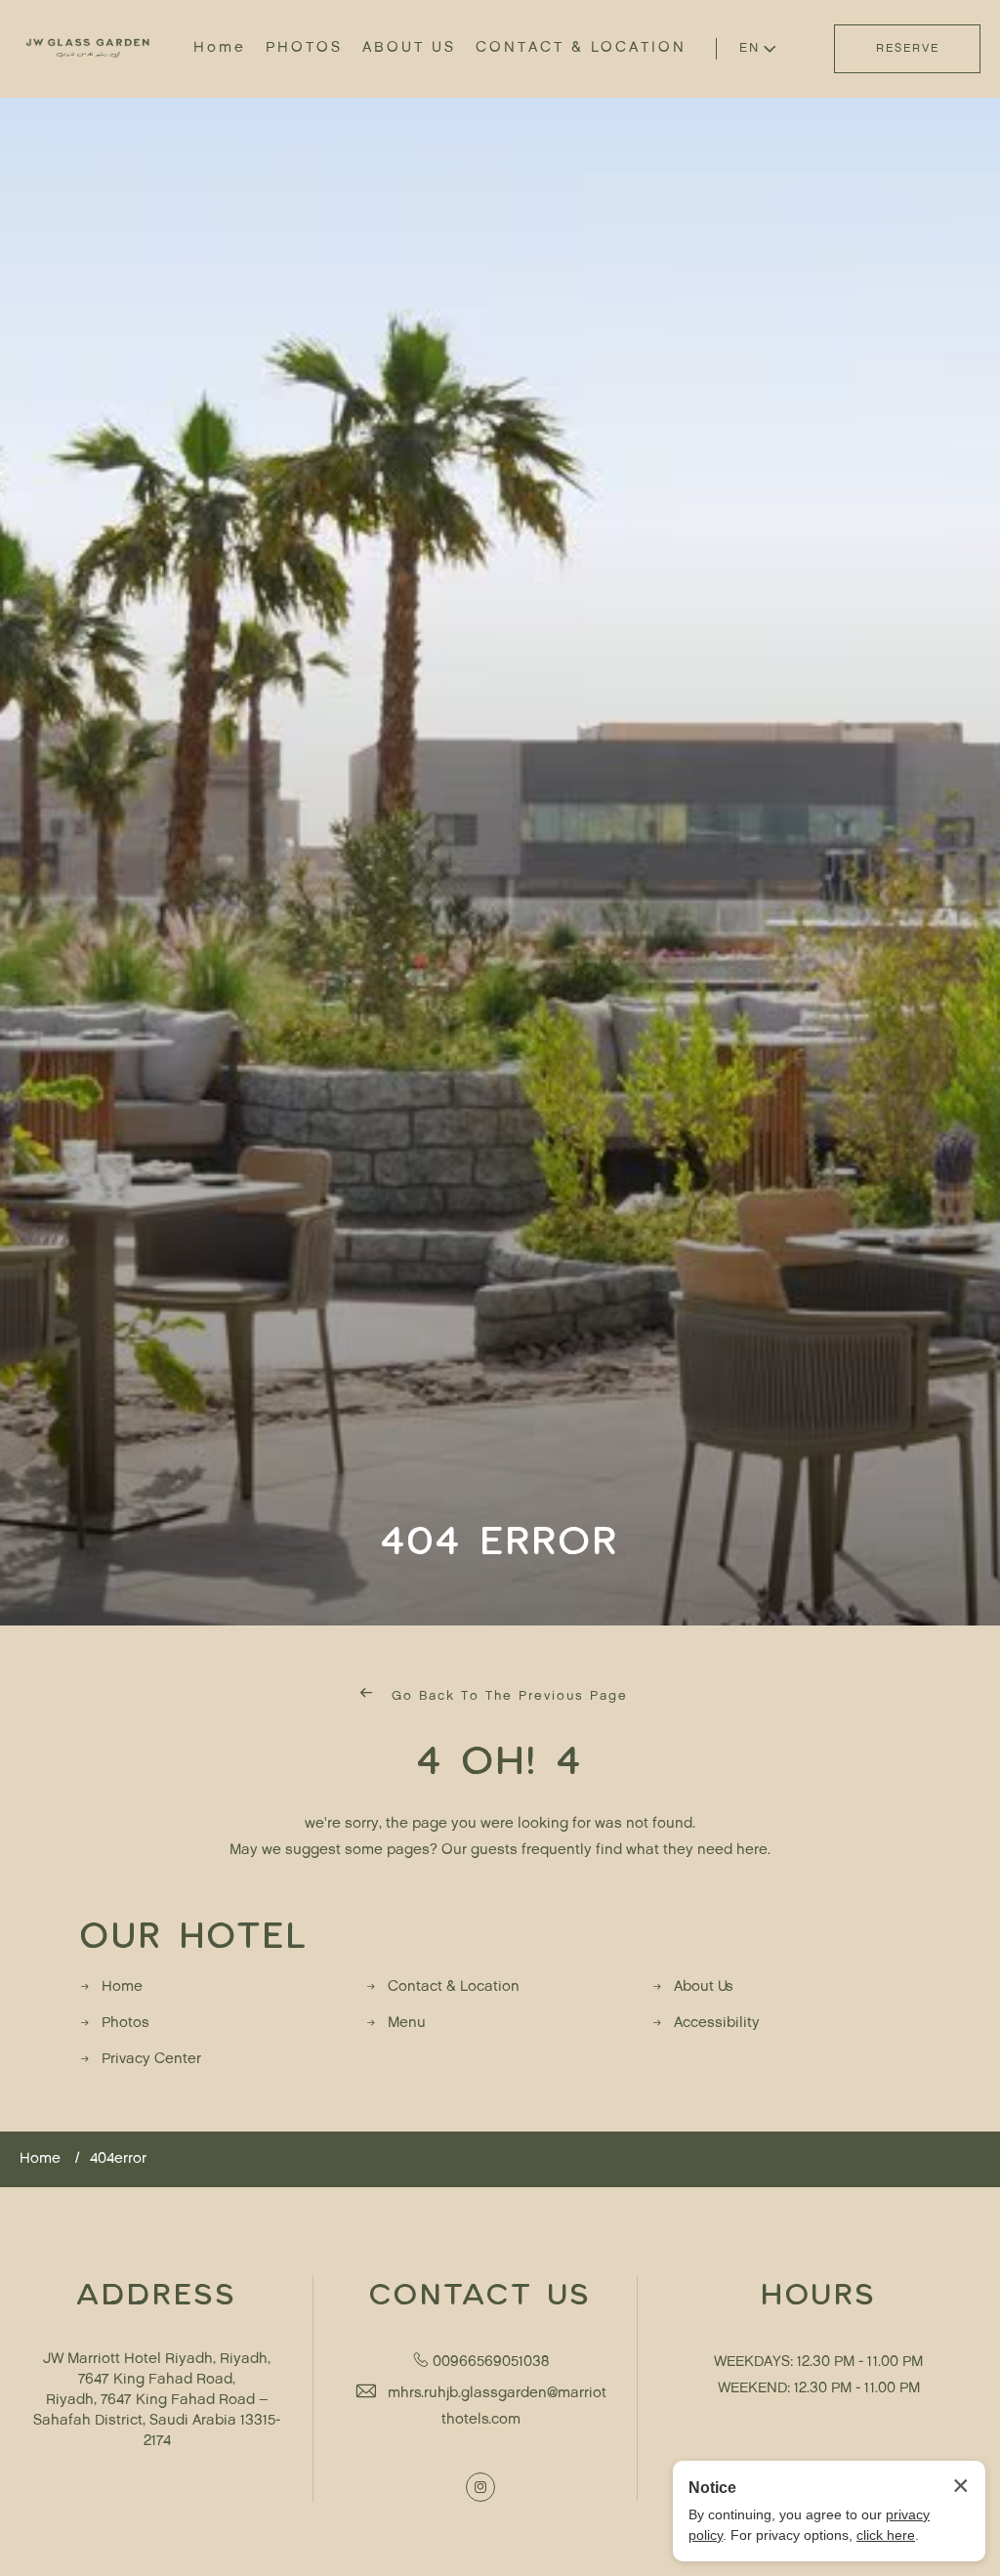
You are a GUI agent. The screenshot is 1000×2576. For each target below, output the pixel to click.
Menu (407, 2024)
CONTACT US (480, 2293)
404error (118, 2159)
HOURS (819, 2293)
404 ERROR (500, 1539)
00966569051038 (491, 2363)
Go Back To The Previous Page (507, 1696)
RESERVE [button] (908, 49)
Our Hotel (194, 1934)
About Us (704, 1987)
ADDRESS (157, 2293)
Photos (125, 2024)
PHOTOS (304, 48)
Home (220, 48)
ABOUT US (409, 48)
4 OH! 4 (500, 1758)
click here (886, 2535)
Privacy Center (151, 2060)
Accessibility (717, 2024)
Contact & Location (454, 1987)
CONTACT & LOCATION (581, 48)
